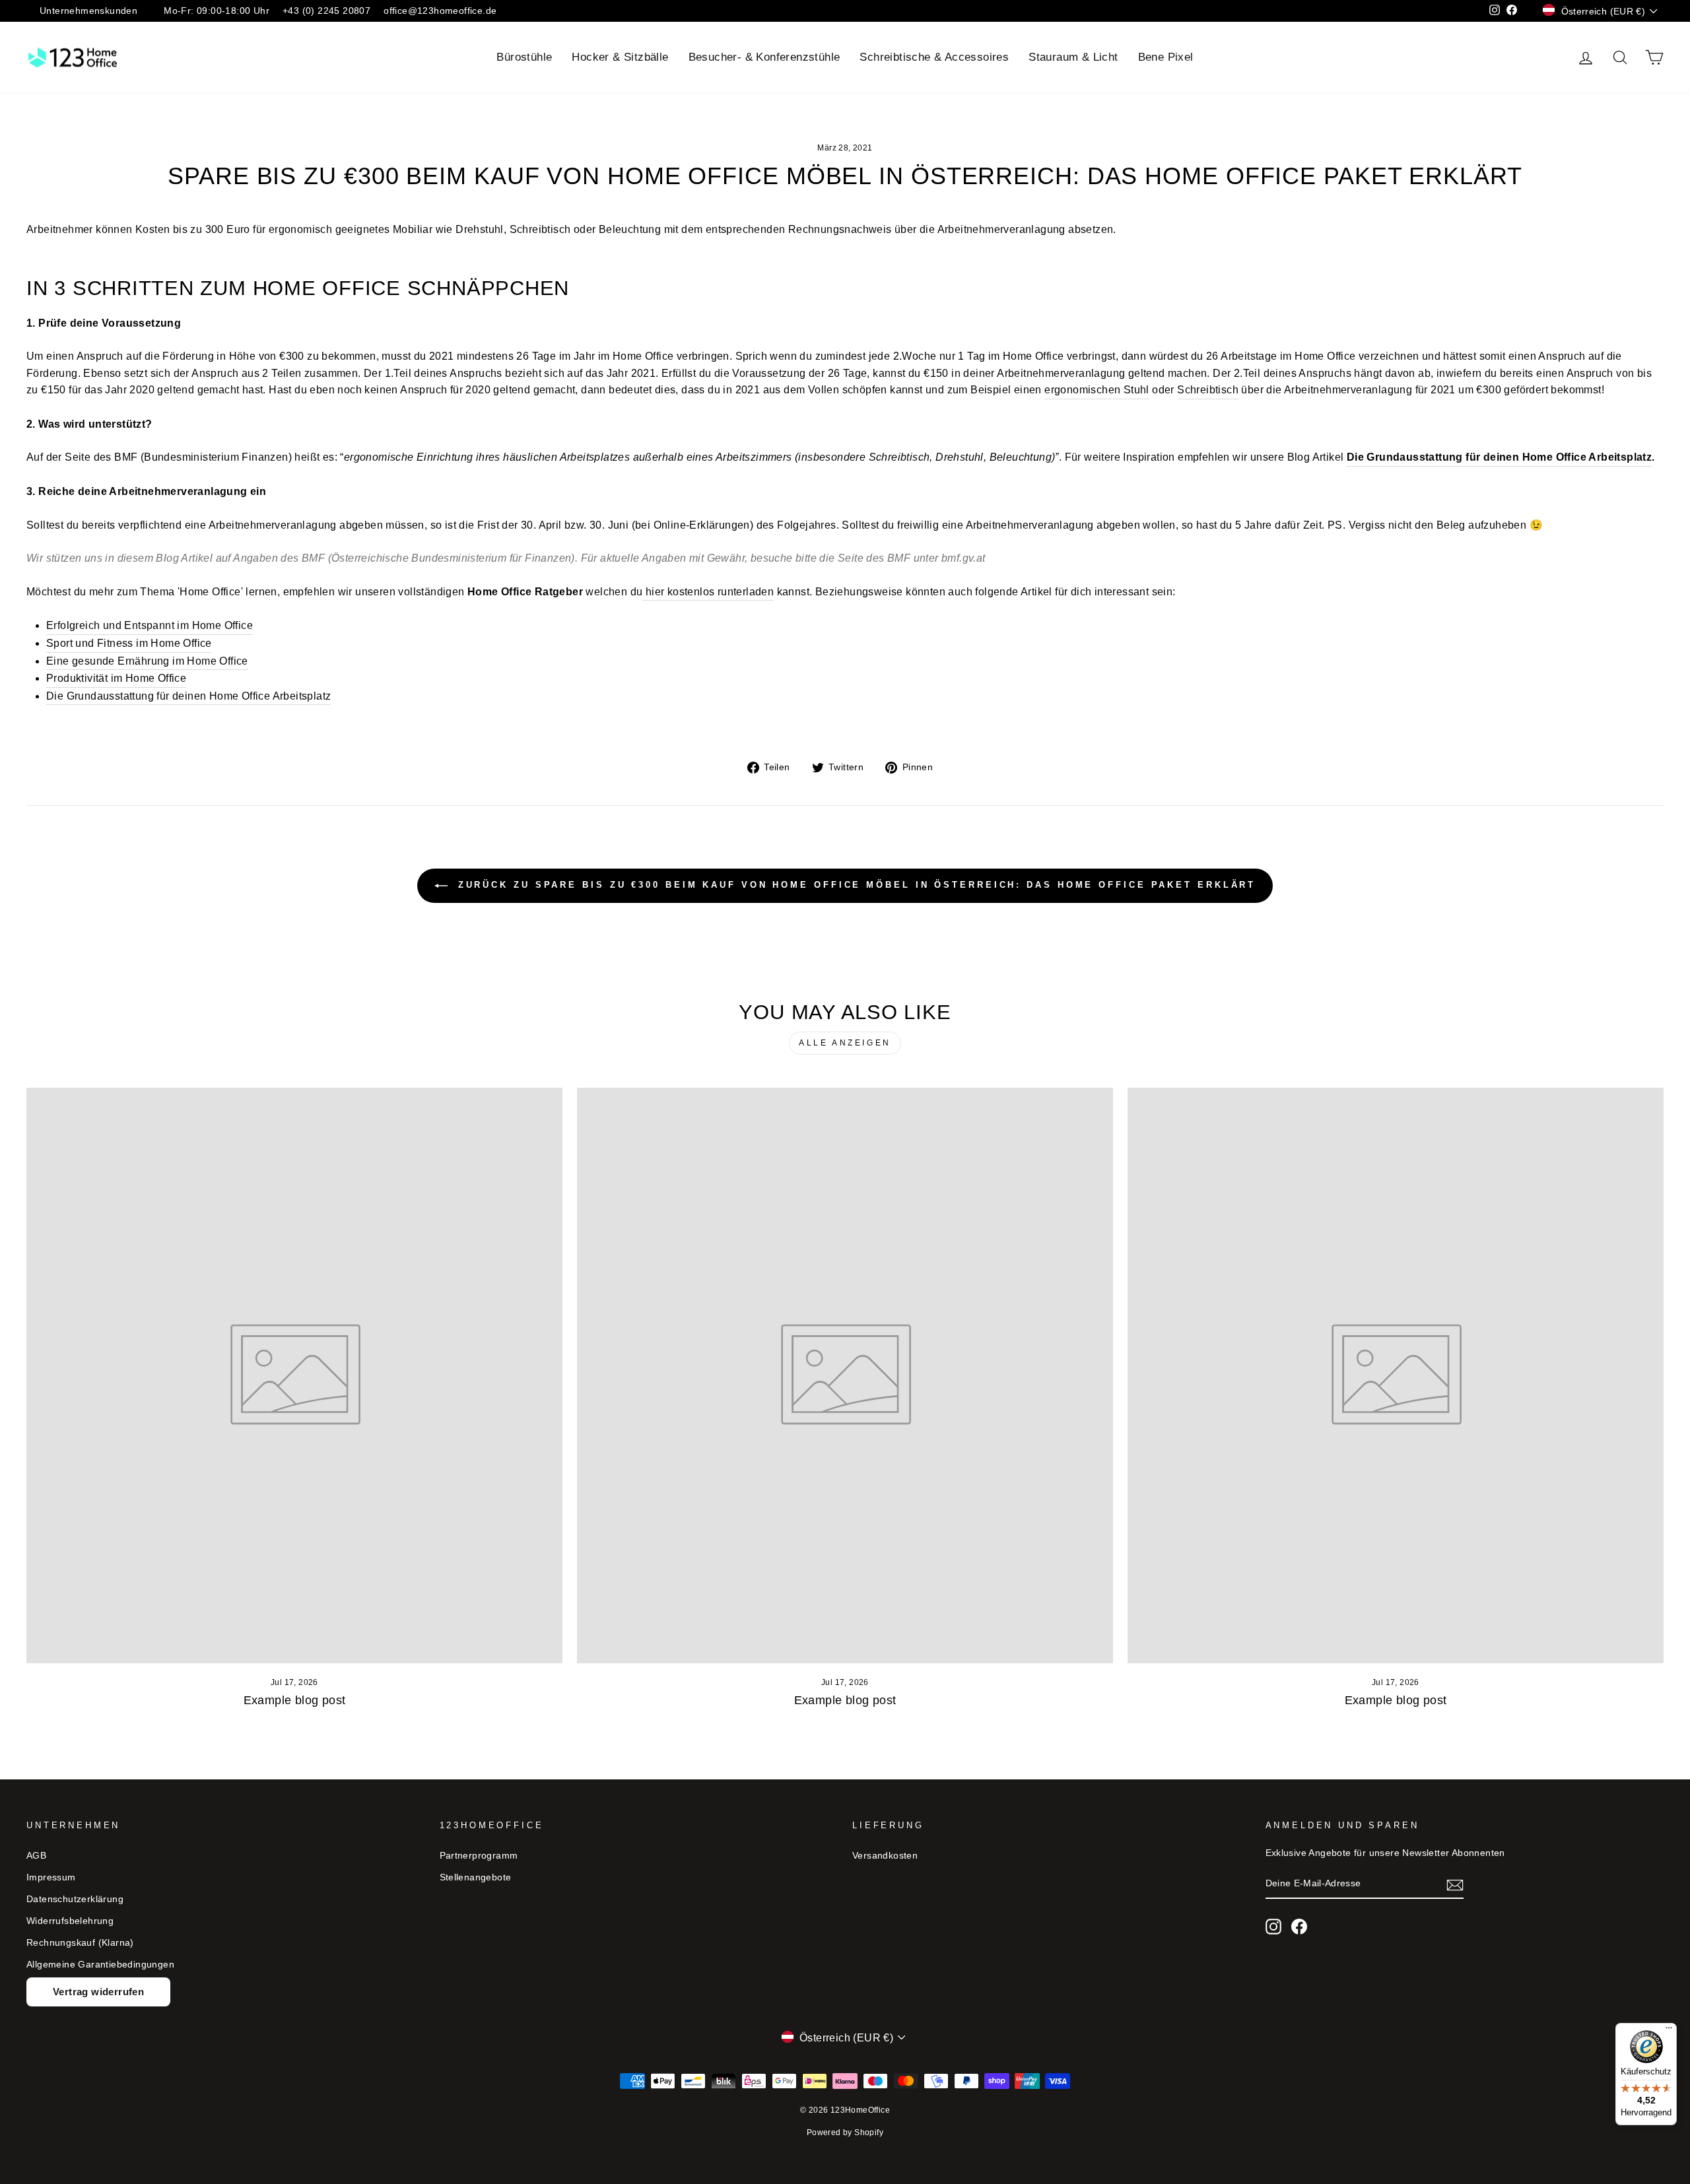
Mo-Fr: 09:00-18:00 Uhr (217, 11)
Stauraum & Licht (1073, 57)
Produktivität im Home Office (116, 678)
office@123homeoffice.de (440, 11)
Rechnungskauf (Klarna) (80, 1943)
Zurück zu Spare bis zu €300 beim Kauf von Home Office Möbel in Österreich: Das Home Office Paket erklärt (855, 885)
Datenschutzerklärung (75, 1899)
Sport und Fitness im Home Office (129, 643)
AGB (36, 1856)
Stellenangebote (476, 1877)
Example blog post (295, 1700)
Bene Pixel (1166, 57)
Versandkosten (885, 1856)
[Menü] (1669, 2031)
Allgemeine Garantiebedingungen (100, 1965)
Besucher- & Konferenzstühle (764, 57)
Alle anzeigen (845, 1043)
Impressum (51, 1877)
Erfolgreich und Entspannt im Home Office (150, 625)
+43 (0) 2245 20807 (326, 11)
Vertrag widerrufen (98, 1992)
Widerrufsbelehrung (70, 1921)
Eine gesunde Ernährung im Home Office (147, 661)
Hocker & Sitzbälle (620, 57)
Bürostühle (524, 57)
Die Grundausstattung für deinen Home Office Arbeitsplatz (1499, 457)
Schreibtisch (1208, 390)
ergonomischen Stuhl (1097, 390)
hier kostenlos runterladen (710, 592)
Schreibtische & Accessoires (934, 57)
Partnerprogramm (479, 1856)
